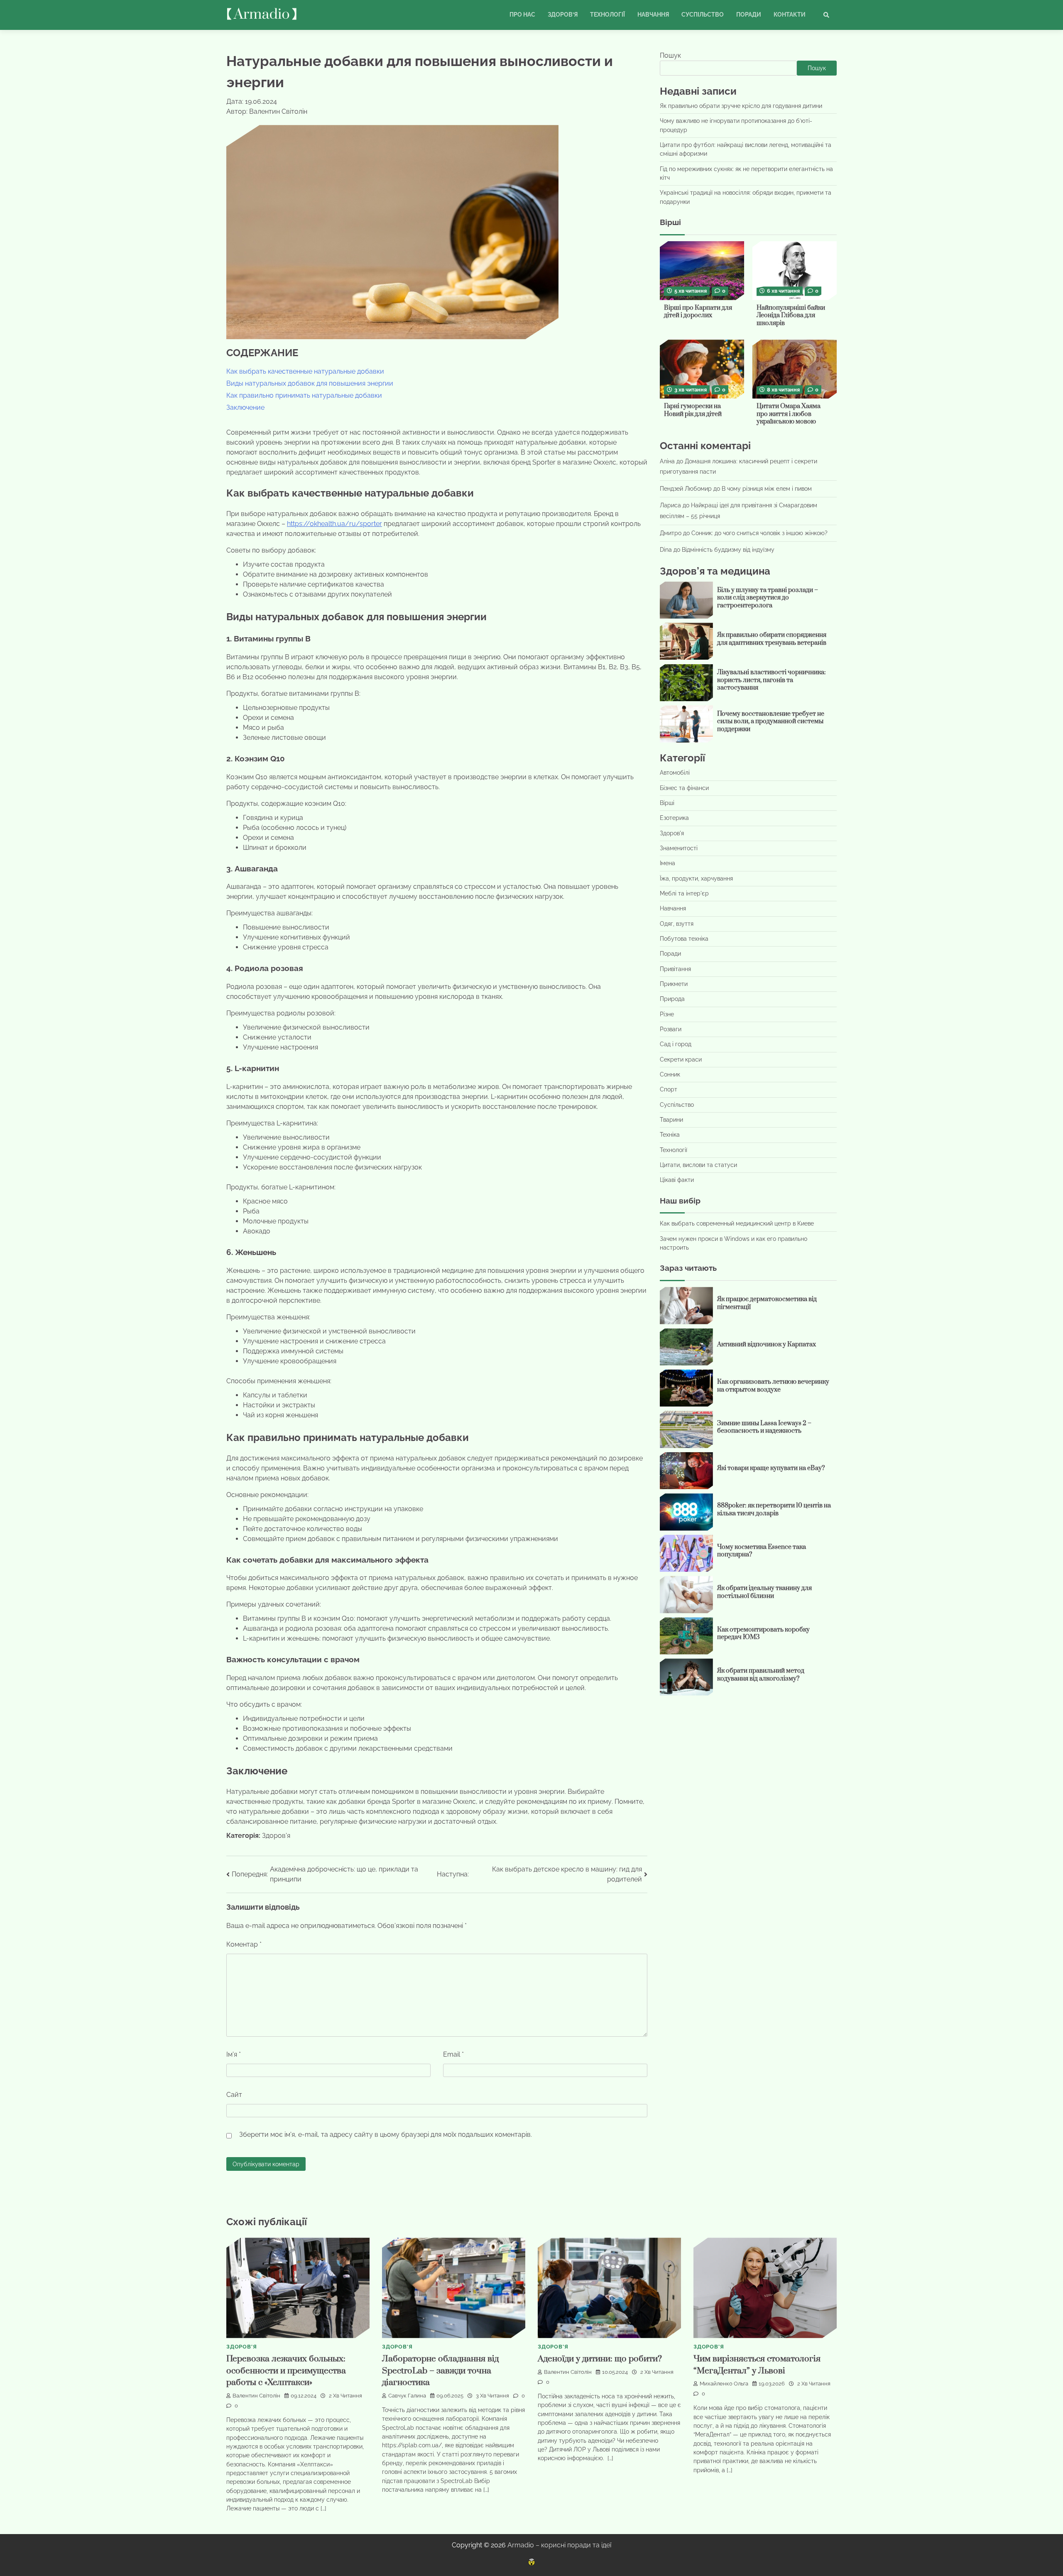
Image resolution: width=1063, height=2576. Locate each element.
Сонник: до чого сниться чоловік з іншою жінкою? (759, 533)
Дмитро (671, 533)
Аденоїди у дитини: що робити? (600, 2359)
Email (453, 2054)
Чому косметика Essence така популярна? (762, 1551)
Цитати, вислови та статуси (698, 1165)
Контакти (790, 15)
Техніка (670, 1135)
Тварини (671, 1120)
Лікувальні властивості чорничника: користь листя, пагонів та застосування (772, 680)
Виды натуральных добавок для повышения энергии (310, 383)
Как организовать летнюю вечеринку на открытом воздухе (773, 1386)
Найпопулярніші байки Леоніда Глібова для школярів (791, 316)
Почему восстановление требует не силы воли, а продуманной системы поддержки (771, 722)
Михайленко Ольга (724, 2384)
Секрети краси (681, 1059)
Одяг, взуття (677, 924)
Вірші (667, 803)
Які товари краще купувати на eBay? (771, 1468)
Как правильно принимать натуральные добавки (304, 395)
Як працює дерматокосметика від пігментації (767, 1303)
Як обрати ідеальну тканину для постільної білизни (764, 1593)
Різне (667, 1014)
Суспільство (703, 15)
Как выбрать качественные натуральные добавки (305, 371)
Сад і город (676, 1045)
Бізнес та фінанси (684, 788)
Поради (749, 15)
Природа (672, 999)
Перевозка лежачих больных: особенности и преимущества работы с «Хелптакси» (286, 2371)
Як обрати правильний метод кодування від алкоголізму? (761, 1675)
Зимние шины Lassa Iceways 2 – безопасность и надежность (764, 1427)
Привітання (675, 969)
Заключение (245, 407)
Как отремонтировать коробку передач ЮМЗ (763, 1634)
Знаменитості (679, 848)
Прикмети (674, 984)
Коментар (244, 1944)
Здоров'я (276, 1836)
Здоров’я (563, 15)
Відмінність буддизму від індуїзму (728, 550)
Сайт (234, 2095)
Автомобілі (675, 773)
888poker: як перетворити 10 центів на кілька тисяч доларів (774, 1510)
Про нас (522, 15)
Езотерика (674, 818)
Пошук (670, 55)
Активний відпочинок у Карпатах (767, 1344)
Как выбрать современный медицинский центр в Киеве (737, 1224)
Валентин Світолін (256, 2396)
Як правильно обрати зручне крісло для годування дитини (741, 106)
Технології (607, 15)
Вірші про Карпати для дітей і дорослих (698, 312)
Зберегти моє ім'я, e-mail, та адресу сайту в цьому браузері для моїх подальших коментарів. (386, 2134)
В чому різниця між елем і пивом (767, 489)
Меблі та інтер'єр (684, 893)
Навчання (653, 15)
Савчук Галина (407, 2396)
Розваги (671, 1029)
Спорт (669, 1090)
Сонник (670, 1074)
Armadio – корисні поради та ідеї (559, 2545)
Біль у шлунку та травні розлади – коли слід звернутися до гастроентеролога (768, 598)
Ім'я (234, 2054)
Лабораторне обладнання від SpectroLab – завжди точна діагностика (440, 2371)
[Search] (826, 15)
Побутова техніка (684, 939)
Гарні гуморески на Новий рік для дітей (693, 410)
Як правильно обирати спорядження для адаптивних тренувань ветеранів (772, 639)
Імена (667, 863)
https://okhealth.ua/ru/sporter (334, 524)
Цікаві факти (677, 1180)
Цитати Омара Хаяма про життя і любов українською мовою (789, 414)
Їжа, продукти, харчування (696, 878)
